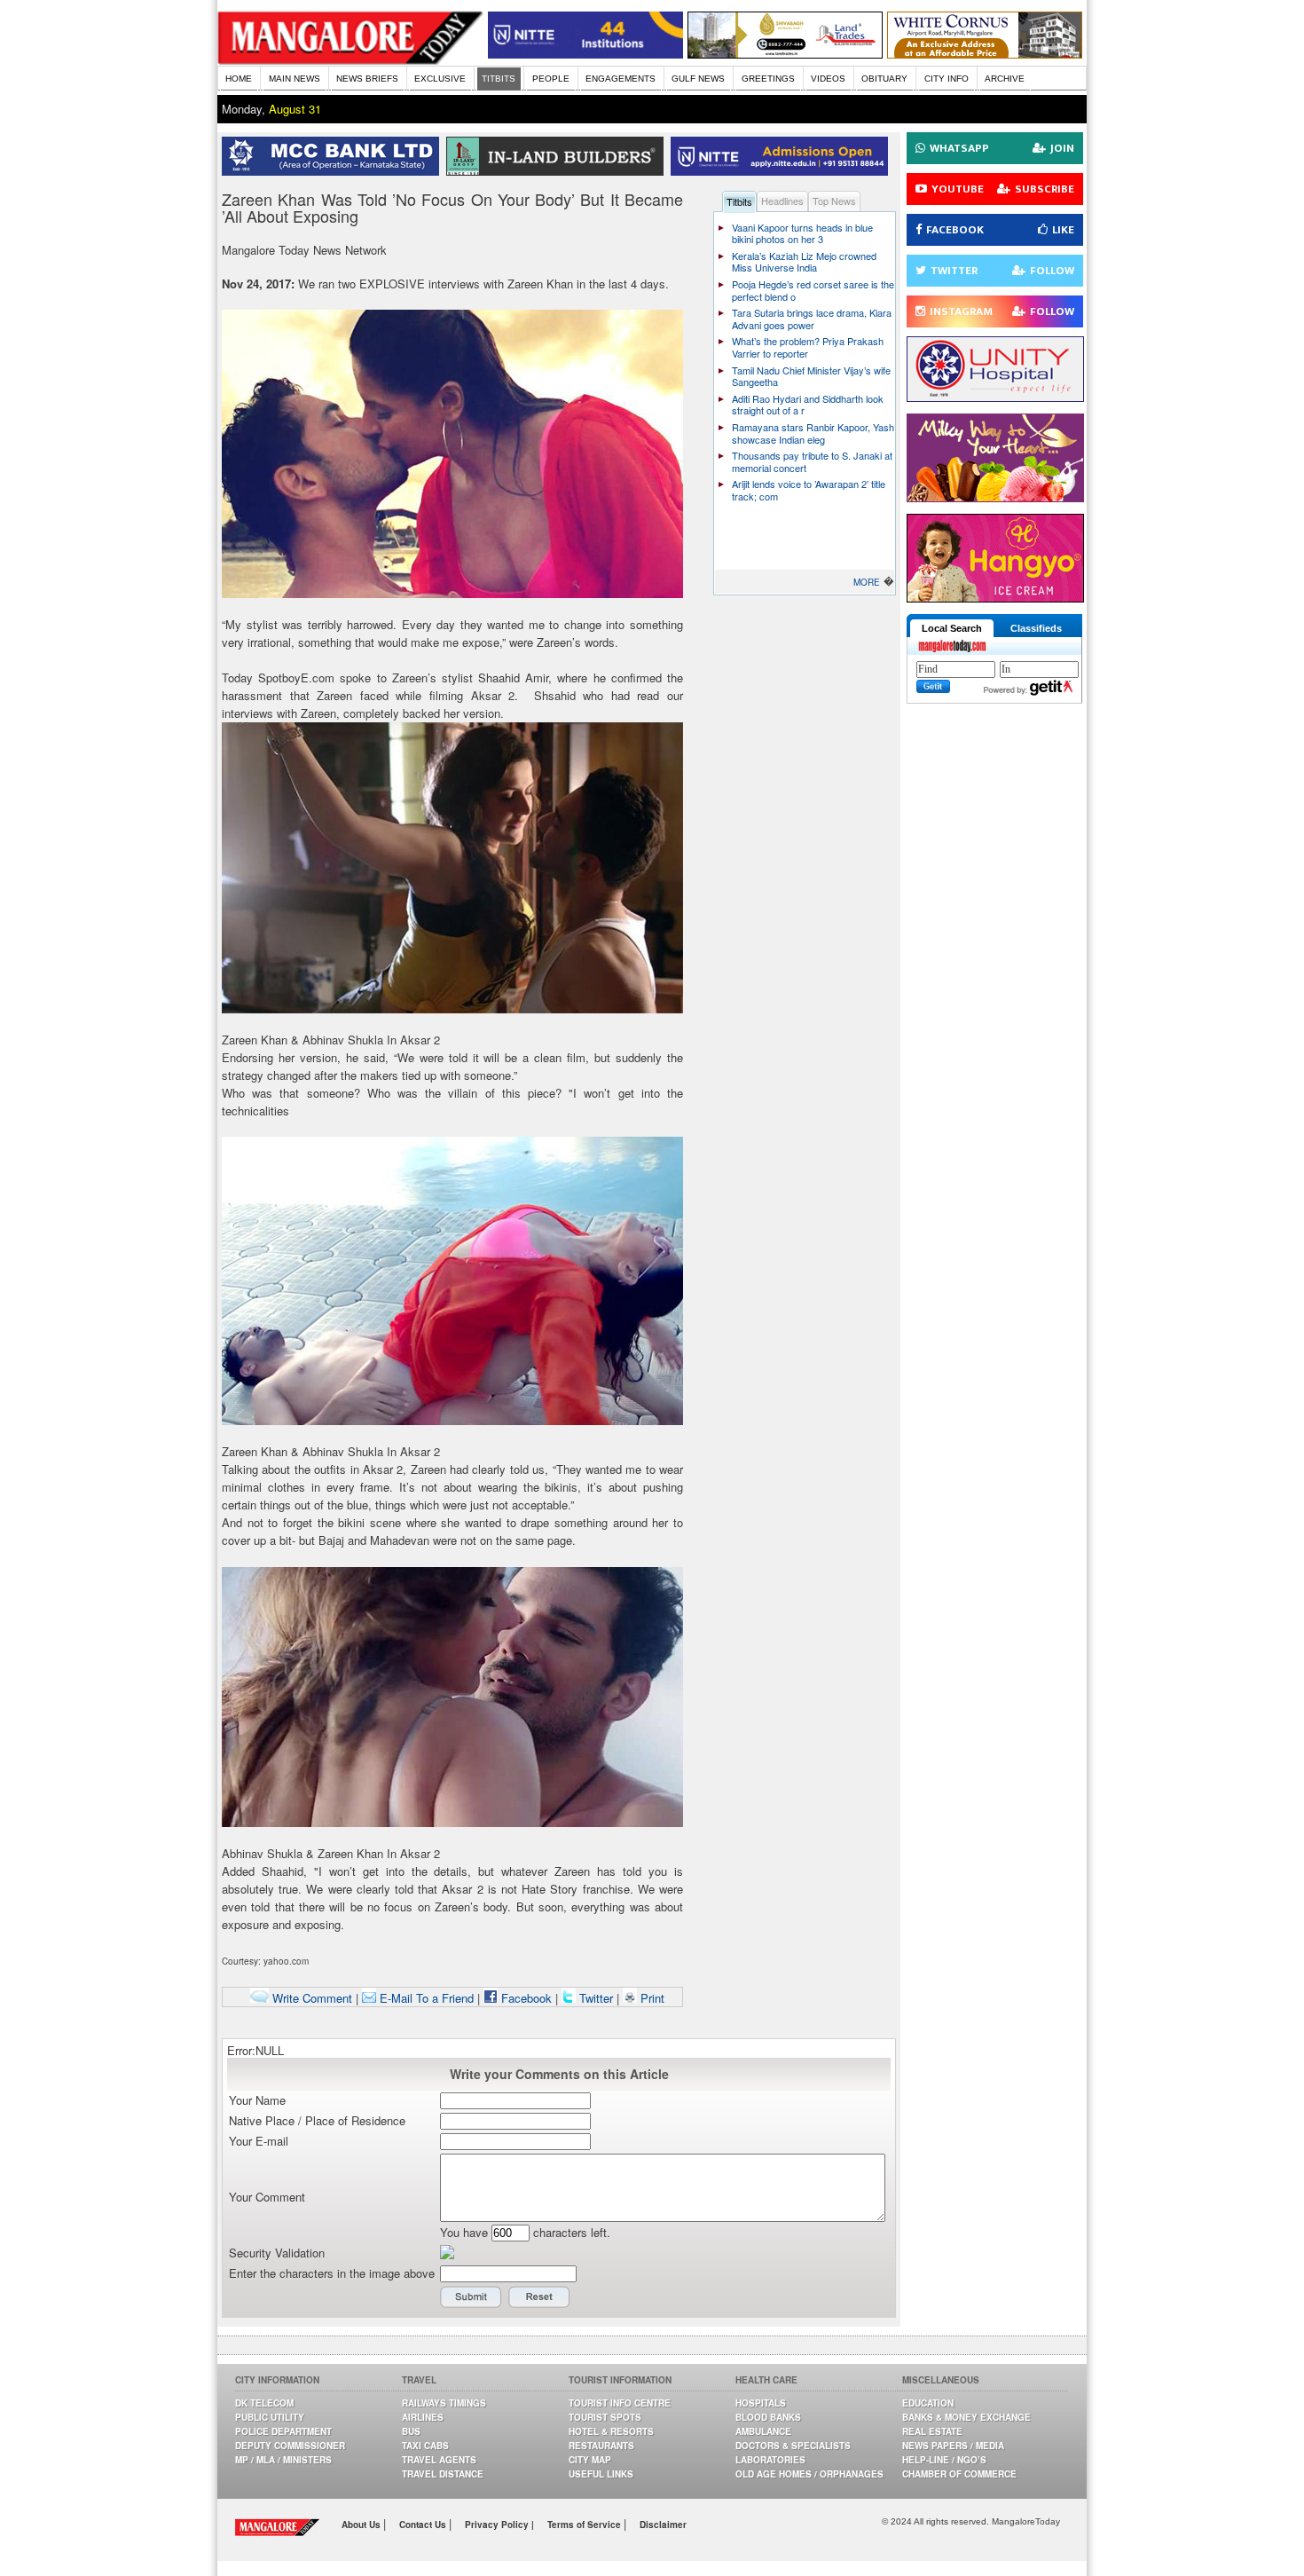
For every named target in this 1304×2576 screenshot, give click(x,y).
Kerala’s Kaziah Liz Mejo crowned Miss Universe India (804, 262)
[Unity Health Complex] (995, 397)
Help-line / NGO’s (944, 2460)
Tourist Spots (605, 2417)
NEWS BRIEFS (367, 79)
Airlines (423, 2417)
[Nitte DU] (783, 171)
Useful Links (601, 2474)
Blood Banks (768, 2417)
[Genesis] (985, 54)
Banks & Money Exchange (966, 2417)
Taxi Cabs (425, 2446)
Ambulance (763, 2431)
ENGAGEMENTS (621, 79)
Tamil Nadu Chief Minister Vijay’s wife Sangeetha (811, 376)
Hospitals (761, 2403)
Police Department (283, 2431)
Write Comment (310, 1998)
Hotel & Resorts (611, 2431)
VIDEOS (828, 79)
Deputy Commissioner (290, 2446)
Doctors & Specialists (793, 2446)
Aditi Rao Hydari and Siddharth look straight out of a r (808, 405)
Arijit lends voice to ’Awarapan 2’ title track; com (809, 490)
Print (651, 1998)
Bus (411, 2431)
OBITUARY (884, 79)
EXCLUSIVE (440, 79)
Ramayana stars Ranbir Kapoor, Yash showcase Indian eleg (813, 433)
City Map (590, 2460)
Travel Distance (443, 2474)
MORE (867, 582)
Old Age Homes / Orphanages (809, 2474)
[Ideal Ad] (995, 497)
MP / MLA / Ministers (283, 2460)
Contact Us (424, 2525)
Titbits (739, 201)
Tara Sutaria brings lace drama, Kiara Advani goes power (812, 319)
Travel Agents (439, 2460)
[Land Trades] (785, 54)
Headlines (782, 201)
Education (928, 2403)
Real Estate (932, 2431)
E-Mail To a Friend (425, 1998)
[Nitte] (585, 54)
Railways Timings (444, 2403)
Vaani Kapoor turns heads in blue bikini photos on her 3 (802, 233)
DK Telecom (264, 2403)
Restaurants (601, 2446)
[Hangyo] (995, 598)
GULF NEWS (698, 79)
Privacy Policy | (499, 2525)
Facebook (525, 1998)
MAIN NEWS (295, 79)
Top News (834, 201)
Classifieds (1036, 628)
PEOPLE (551, 79)
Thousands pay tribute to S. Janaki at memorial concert (812, 461)
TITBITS (499, 79)
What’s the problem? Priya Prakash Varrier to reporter (808, 347)
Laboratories (770, 2460)
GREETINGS (768, 79)
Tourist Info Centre (620, 2403)
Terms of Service (585, 2525)
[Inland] (558, 171)
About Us (362, 2525)
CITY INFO (947, 79)
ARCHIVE (1005, 79)
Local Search (952, 628)
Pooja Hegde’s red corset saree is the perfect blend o (813, 290)
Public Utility (270, 2417)
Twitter (596, 1998)
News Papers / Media (953, 2446)
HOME (239, 79)
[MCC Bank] (334, 171)
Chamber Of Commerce (959, 2474)
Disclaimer (663, 2525)
